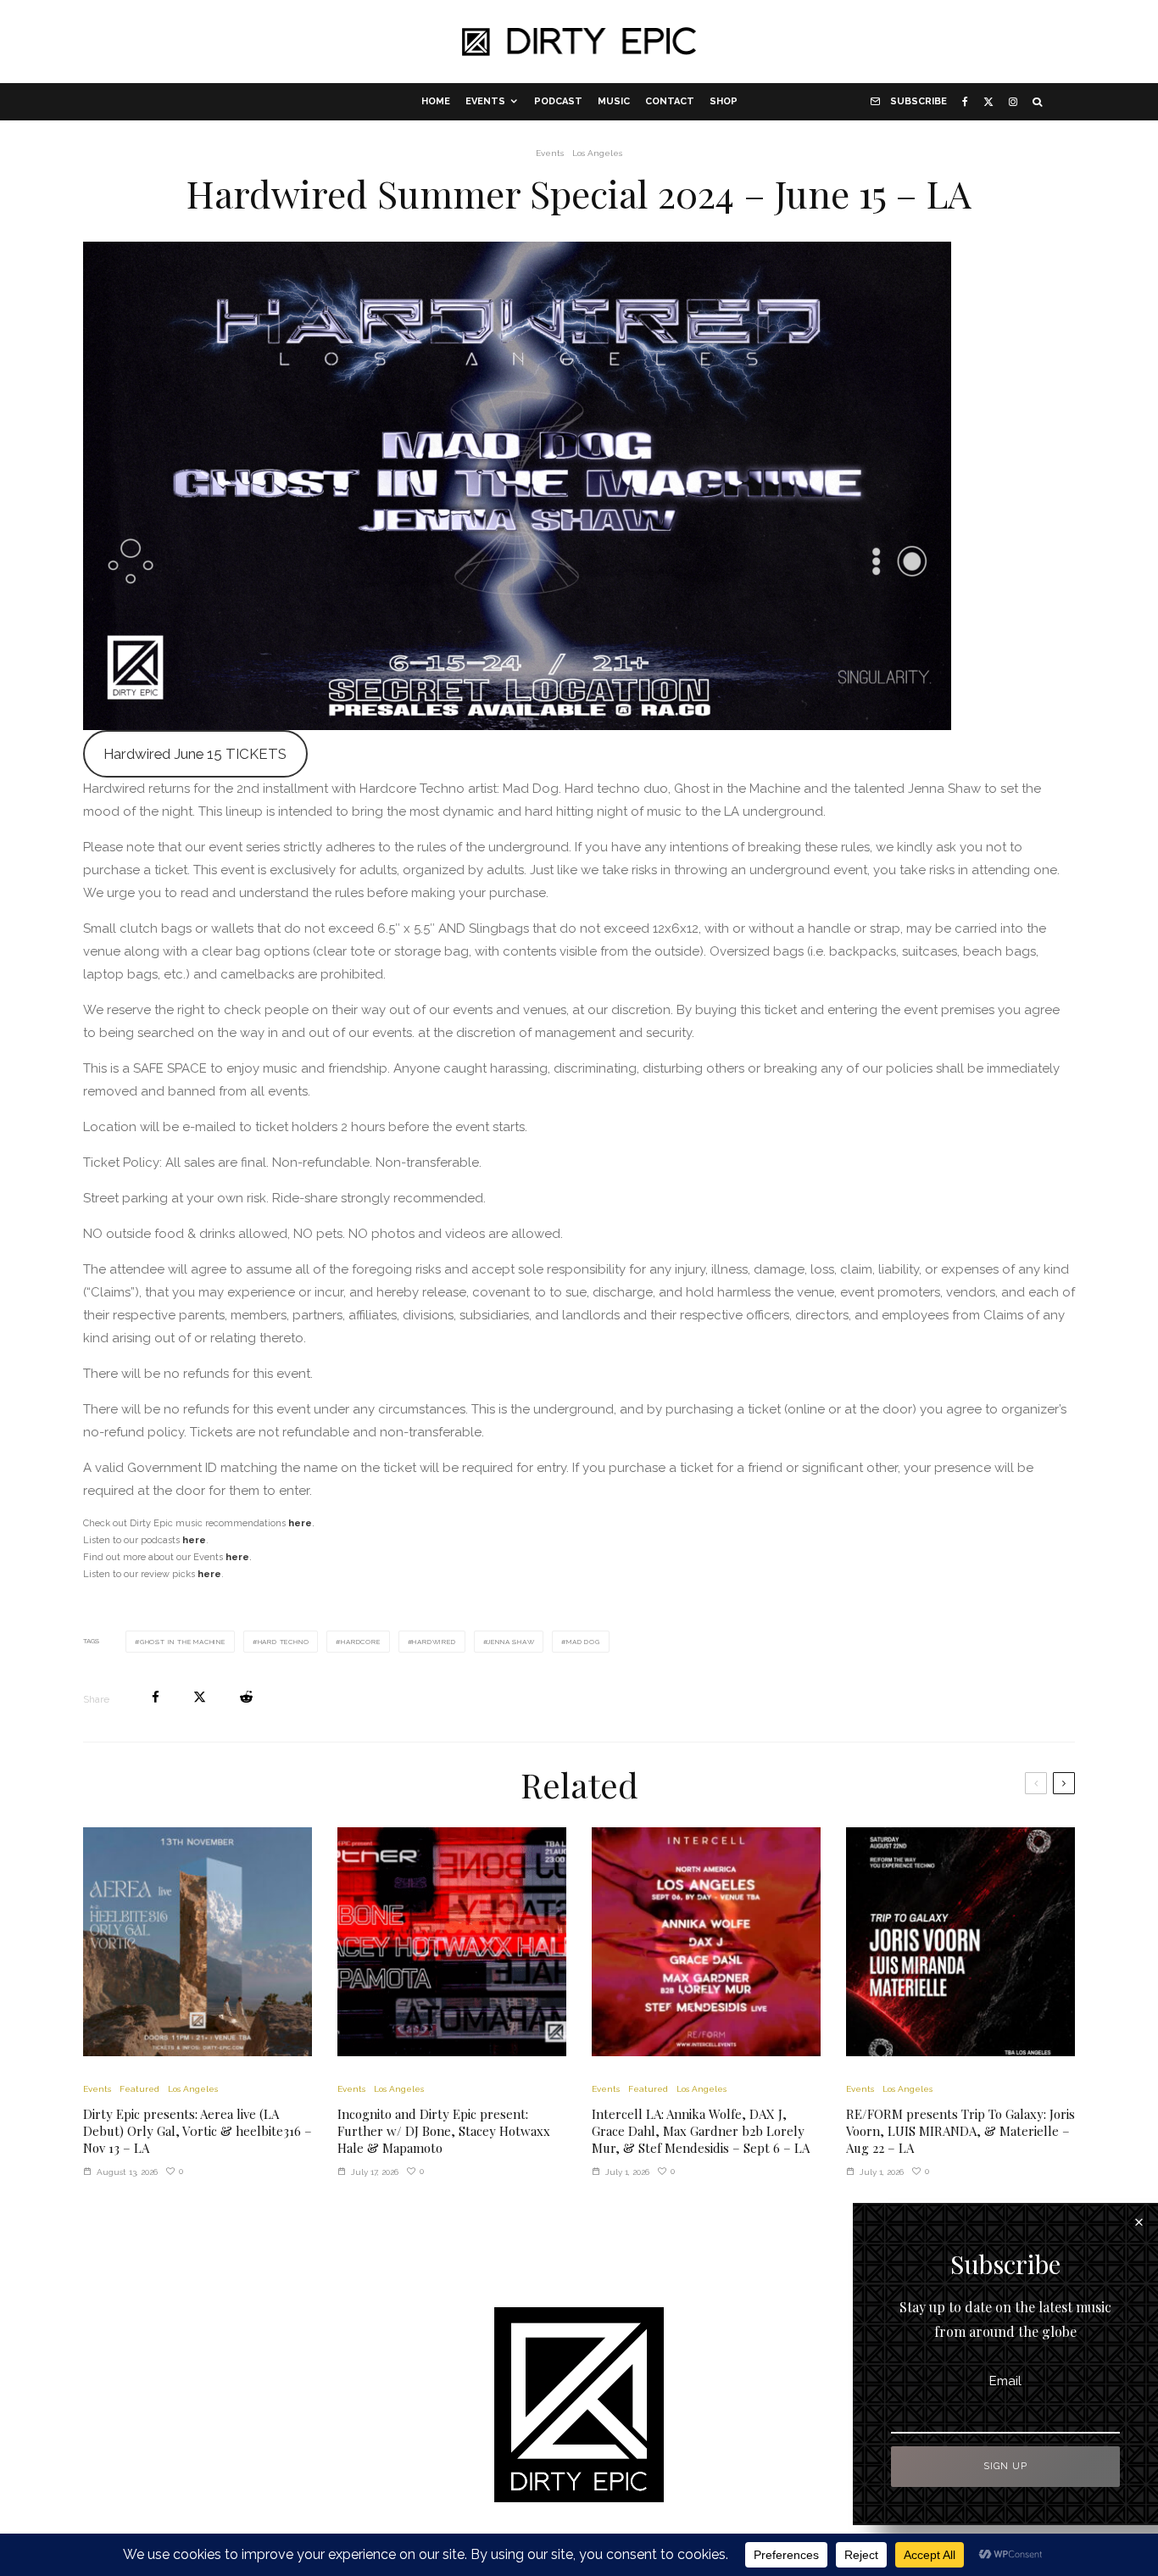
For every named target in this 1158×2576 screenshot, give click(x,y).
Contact (670, 101)
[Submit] (246, 1697)
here (237, 1557)
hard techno (284, 1642)
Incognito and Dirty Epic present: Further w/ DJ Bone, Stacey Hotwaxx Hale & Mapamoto (444, 2131)
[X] (988, 102)
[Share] (156, 1697)
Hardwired (434, 1642)
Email (1005, 2381)
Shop (724, 101)
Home (436, 101)
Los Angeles (597, 153)
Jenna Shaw (511, 1642)
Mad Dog (583, 1642)
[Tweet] (200, 1697)
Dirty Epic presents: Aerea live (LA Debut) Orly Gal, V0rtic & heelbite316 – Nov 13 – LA (198, 2131)
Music (614, 101)
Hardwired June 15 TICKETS (195, 754)
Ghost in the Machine (183, 1642)
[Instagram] (1013, 102)
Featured (139, 2089)
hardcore (360, 1642)
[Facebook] (965, 102)
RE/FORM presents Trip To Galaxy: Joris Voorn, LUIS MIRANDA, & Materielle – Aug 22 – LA (960, 2131)
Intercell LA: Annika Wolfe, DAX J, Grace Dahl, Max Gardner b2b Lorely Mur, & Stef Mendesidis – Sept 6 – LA (701, 2131)
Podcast (558, 101)
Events (485, 101)
